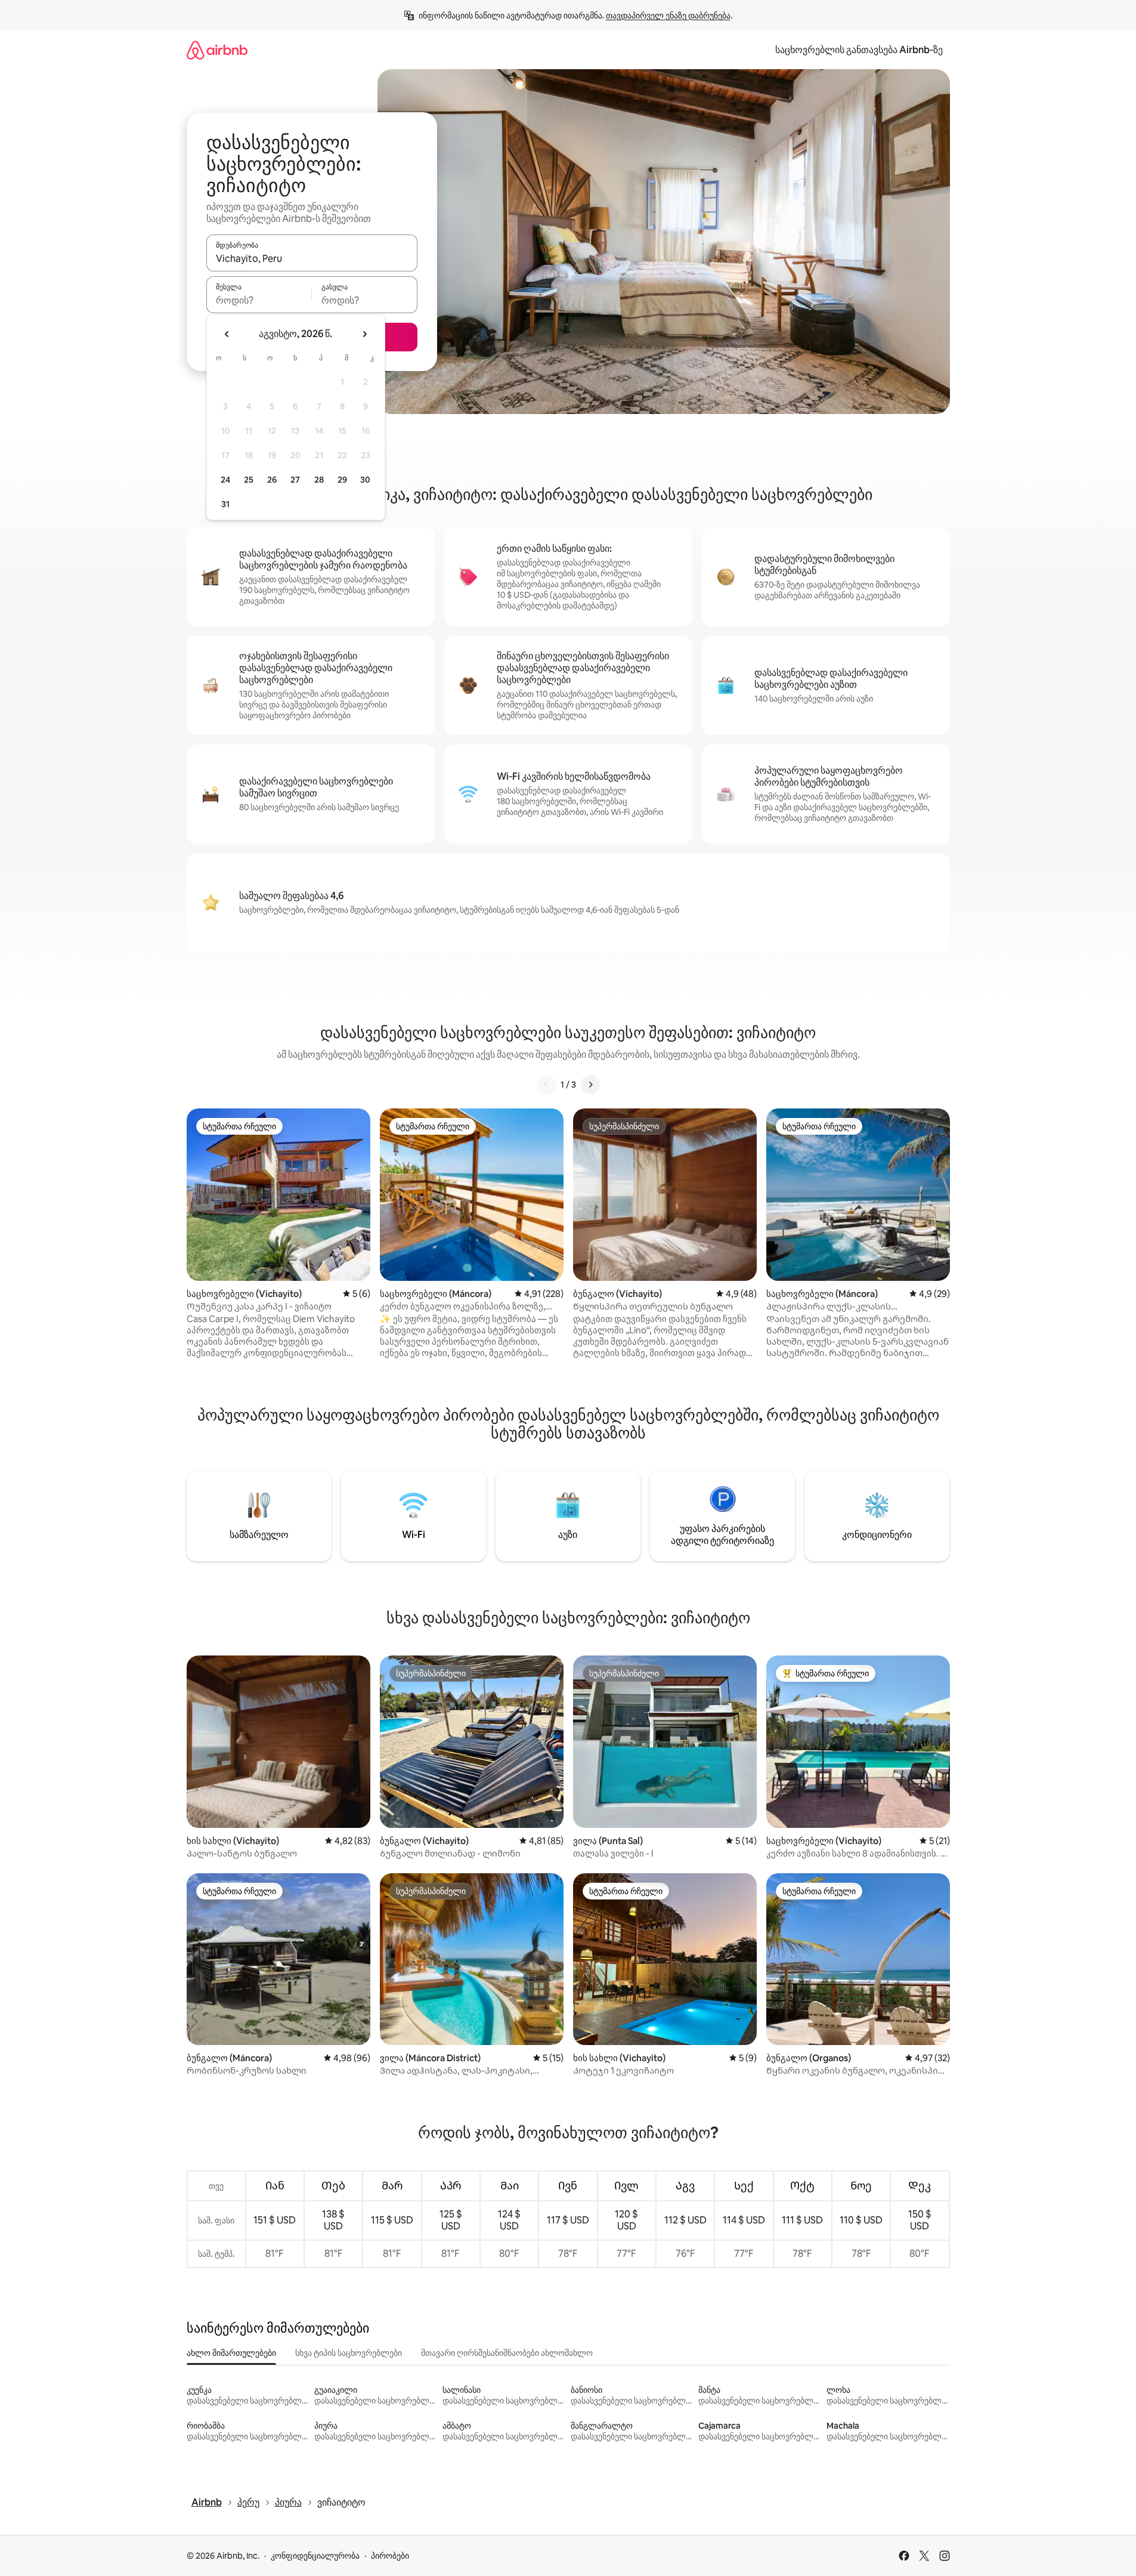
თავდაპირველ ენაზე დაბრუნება (668, 16)
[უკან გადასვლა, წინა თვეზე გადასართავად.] (227, 334)
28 (319, 480)
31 (225, 504)
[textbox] (259, 300)
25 (249, 480)
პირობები (390, 2556)
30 (365, 480)
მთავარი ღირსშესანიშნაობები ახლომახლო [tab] (507, 2353)
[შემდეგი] (590, 1085)
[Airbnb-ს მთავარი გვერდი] (217, 50)
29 (342, 480)
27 (295, 480)
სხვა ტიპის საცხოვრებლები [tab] (349, 2353)
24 (225, 480)
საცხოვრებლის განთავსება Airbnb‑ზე (859, 50)
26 (272, 480)
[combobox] (312, 258)
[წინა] (546, 1085)
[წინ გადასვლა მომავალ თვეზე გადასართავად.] (364, 334)
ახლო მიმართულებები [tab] (231, 2353)
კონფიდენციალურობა (315, 2556)
